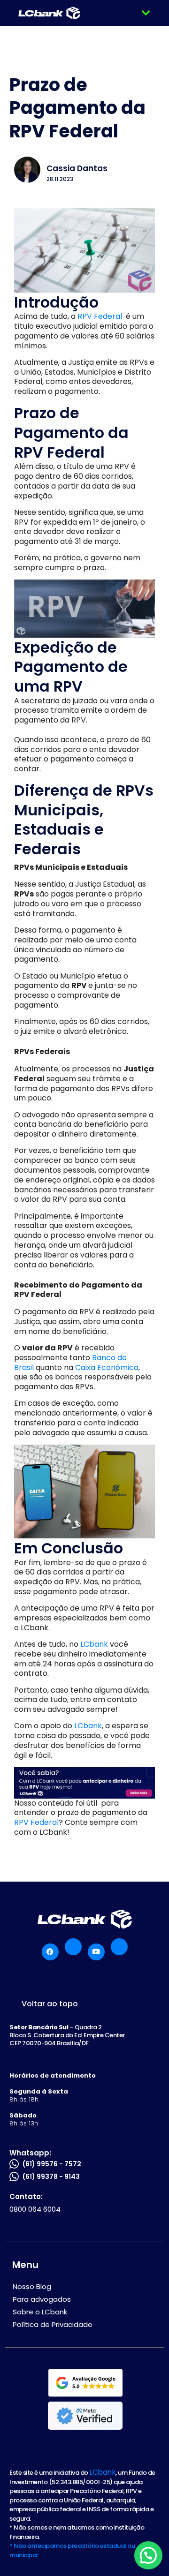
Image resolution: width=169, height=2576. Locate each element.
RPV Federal (101, 316)
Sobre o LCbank (40, 2312)
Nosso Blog (32, 2286)
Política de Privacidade (53, 2324)
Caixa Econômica (107, 1367)
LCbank (93, 1644)
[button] (146, 13)
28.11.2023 (60, 179)
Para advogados (42, 2299)
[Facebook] (50, 1952)
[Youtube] (96, 1952)
